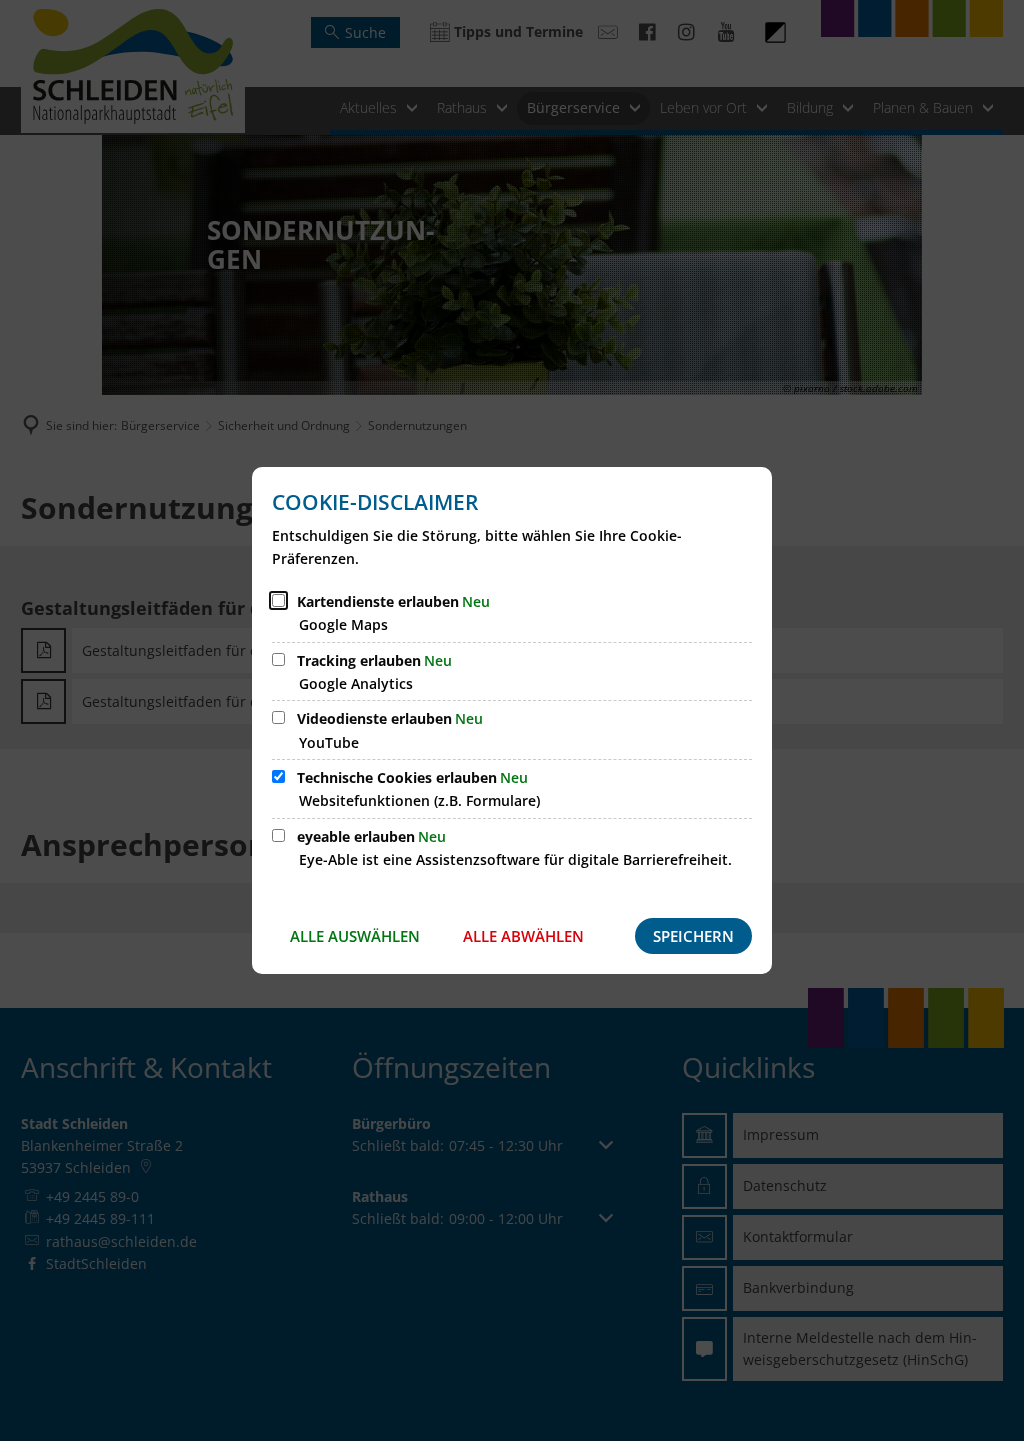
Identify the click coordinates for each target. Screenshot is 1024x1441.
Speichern (693, 936)
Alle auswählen (355, 936)
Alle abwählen (523, 936)
